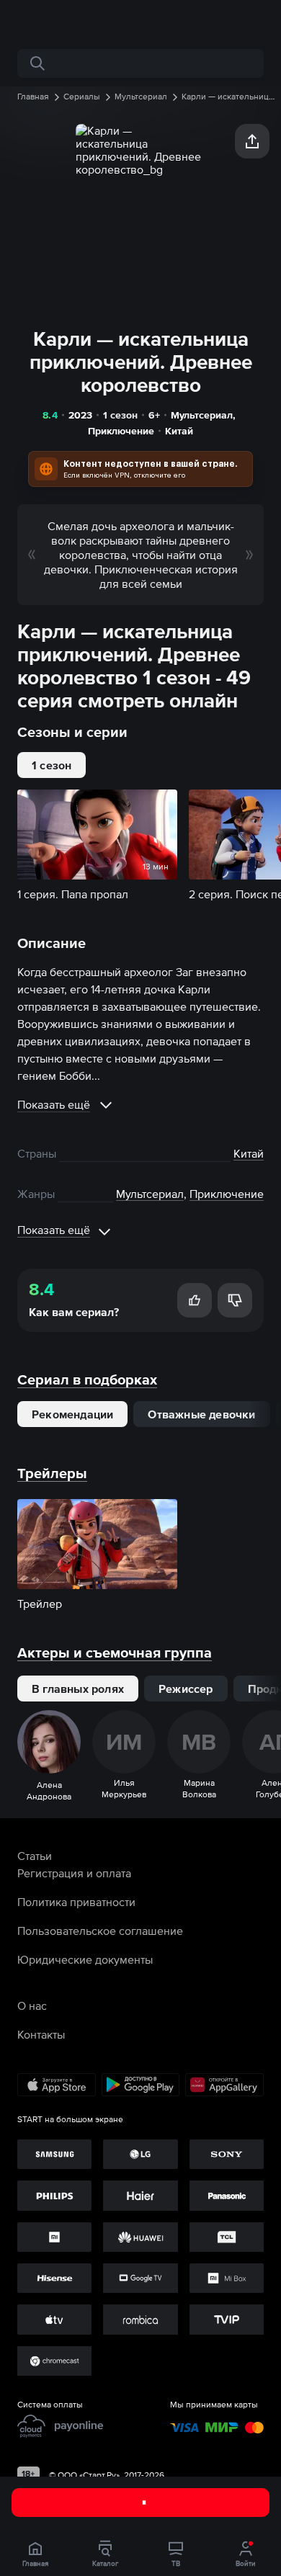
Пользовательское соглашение (100, 1931)
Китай (179, 431)
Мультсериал (202, 415)
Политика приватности (76, 1902)
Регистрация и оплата (74, 1873)
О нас (32, 2005)
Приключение (121, 431)
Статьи (35, 1856)
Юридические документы (85, 1959)
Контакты (41, 2034)
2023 (80, 415)
